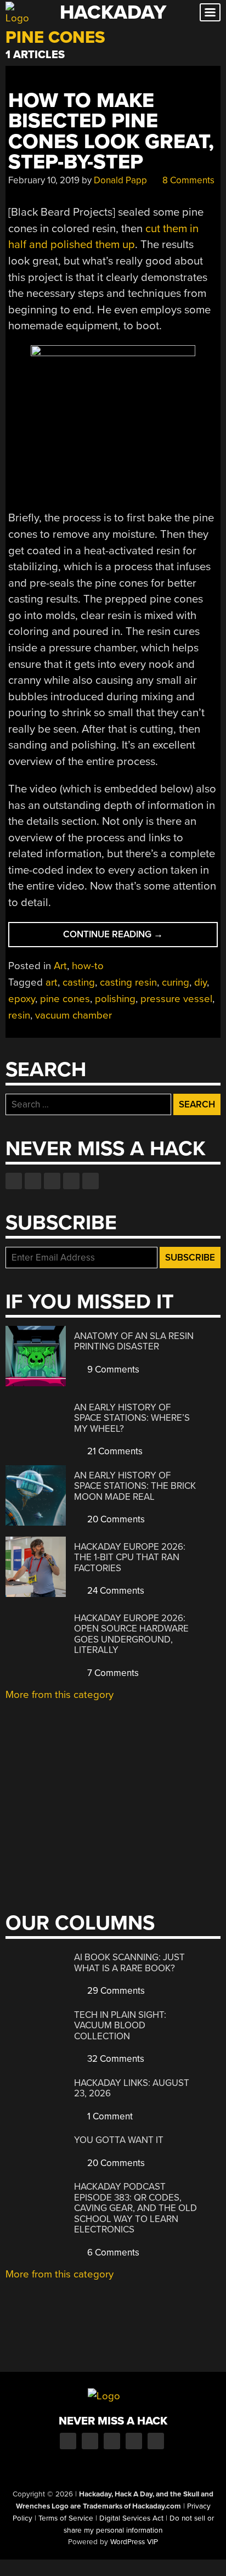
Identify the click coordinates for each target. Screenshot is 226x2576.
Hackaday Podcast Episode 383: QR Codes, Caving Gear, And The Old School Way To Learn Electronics (135, 2208)
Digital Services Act (131, 2518)
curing (176, 982)
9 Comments (112, 1369)
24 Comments (115, 1591)
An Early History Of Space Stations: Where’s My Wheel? (132, 1418)
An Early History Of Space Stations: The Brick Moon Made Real (135, 1486)
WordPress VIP (134, 2542)
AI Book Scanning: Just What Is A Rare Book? (129, 1963)
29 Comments (115, 1991)
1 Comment (109, 2116)
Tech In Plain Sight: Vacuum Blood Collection (120, 2026)
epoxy (22, 999)
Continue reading (130, 938)
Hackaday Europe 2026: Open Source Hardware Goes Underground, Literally (131, 1634)
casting (79, 982)
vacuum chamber (74, 1015)
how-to (88, 966)
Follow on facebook (14, 1181)
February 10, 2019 (44, 180)
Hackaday (113, 12)
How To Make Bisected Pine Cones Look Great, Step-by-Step (111, 131)
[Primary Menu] (210, 12)
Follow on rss (71, 1181)
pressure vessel (176, 999)
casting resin (128, 982)
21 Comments (114, 1451)
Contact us (91, 1181)
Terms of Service (66, 2518)
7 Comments (112, 1673)
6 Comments (112, 2252)
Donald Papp (120, 180)
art (52, 982)
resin (19, 1015)
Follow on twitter (33, 1181)
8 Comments (187, 180)
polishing (115, 999)
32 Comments (115, 2059)
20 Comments (115, 1519)
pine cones (65, 999)
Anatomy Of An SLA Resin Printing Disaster (134, 1342)
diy (200, 982)
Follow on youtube (52, 1181)
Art (60, 966)
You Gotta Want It (119, 2140)
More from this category (60, 1695)
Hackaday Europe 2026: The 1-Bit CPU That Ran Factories (130, 1557)
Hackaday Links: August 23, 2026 (132, 2088)
